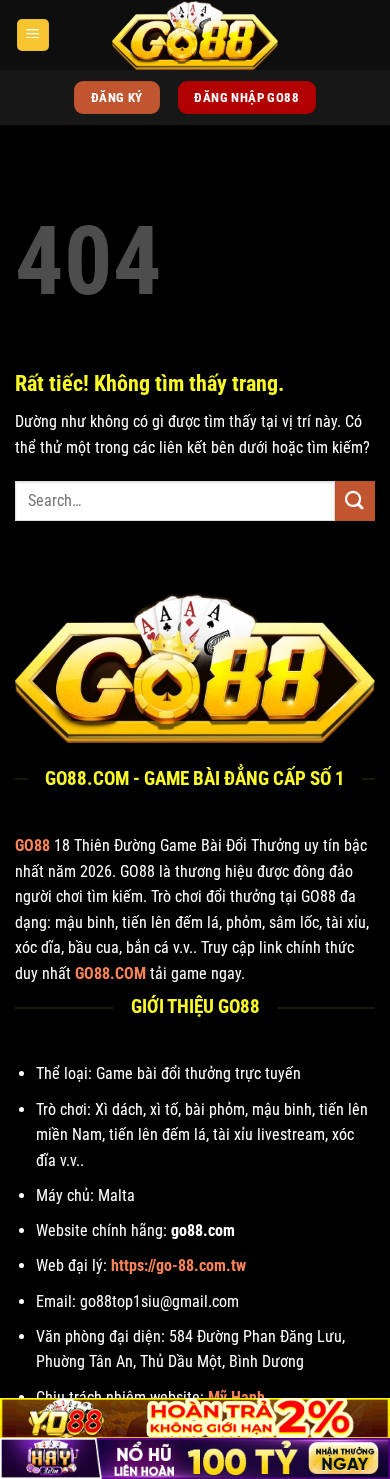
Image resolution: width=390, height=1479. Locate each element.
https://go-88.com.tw (178, 1265)
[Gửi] (355, 500)
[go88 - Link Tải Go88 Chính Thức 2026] (195, 35)
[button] (33, 35)
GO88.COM (110, 973)
